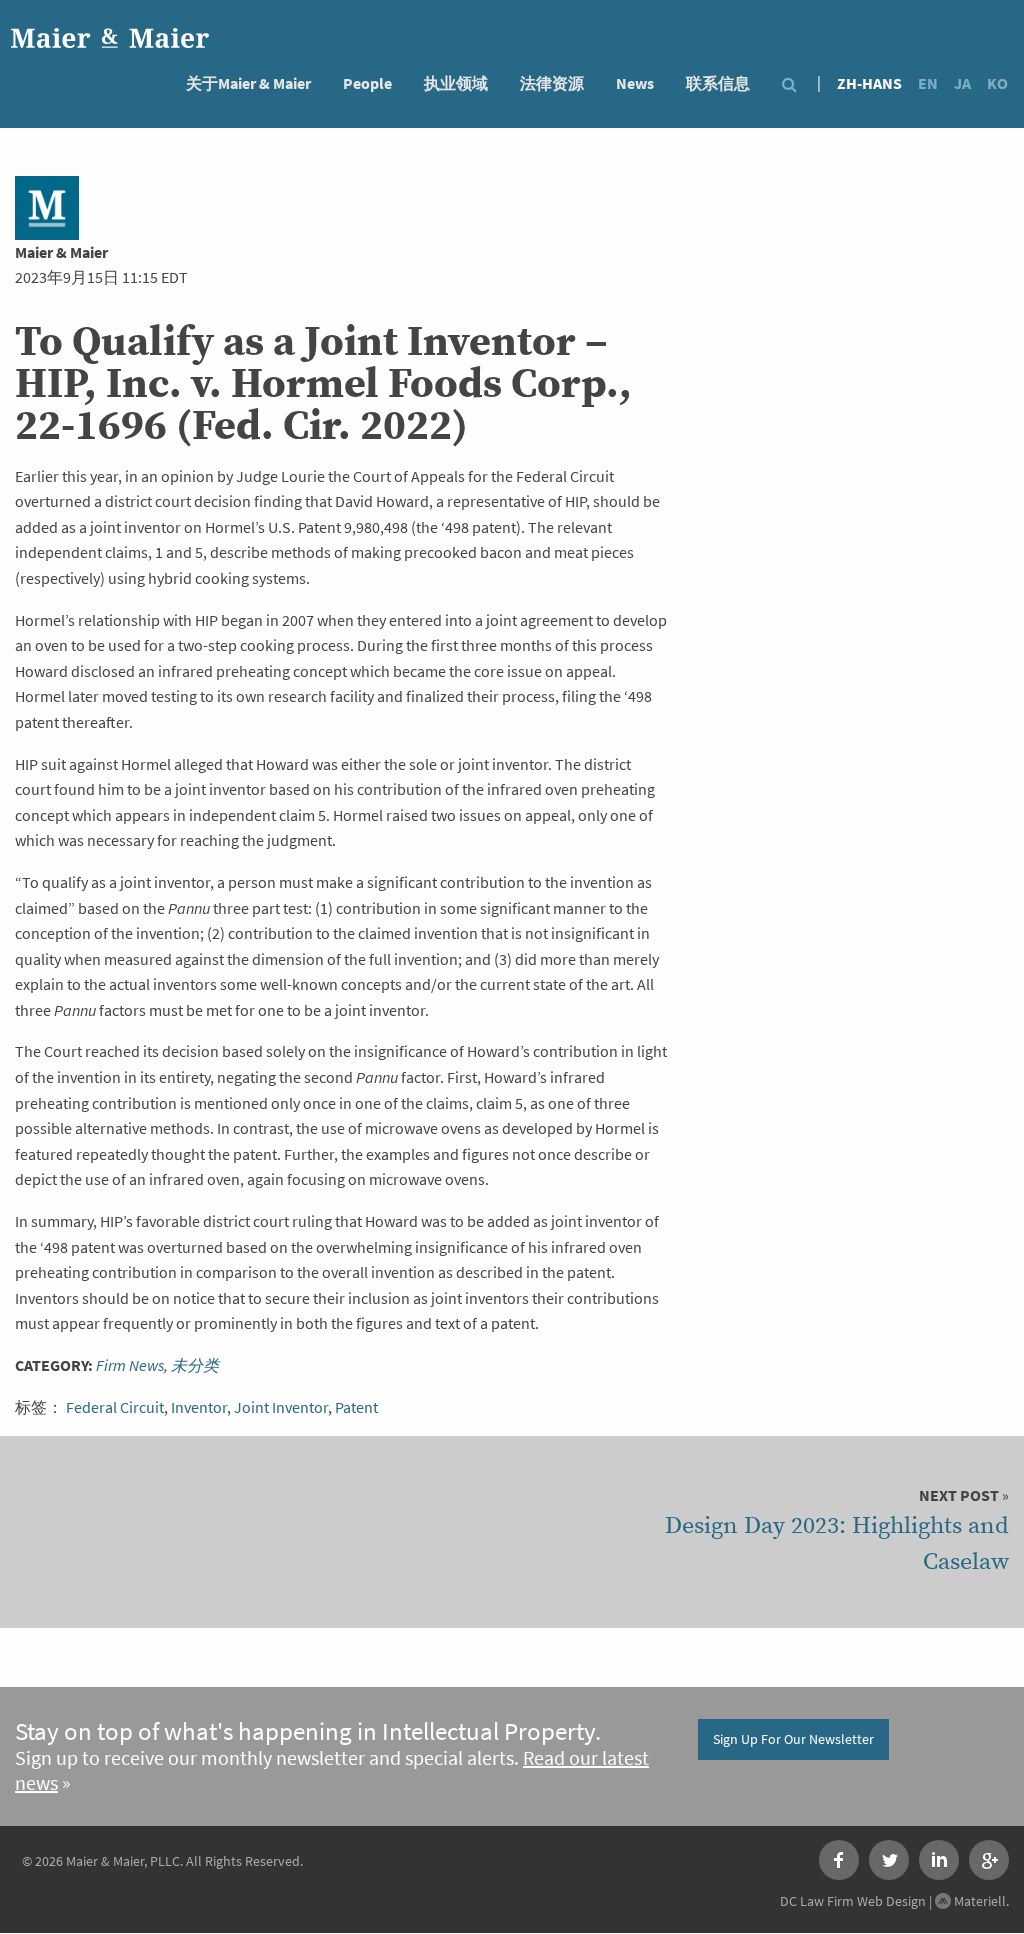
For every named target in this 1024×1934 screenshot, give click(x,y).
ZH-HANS (869, 83)
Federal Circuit (115, 1407)
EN (928, 83)
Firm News (130, 1365)
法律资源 (552, 83)
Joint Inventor (281, 1407)
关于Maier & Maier (248, 83)
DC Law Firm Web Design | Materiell (893, 1901)
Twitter (889, 1860)
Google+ (989, 1860)
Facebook (839, 1860)
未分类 (195, 1365)
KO (997, 83)
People (367, 83)
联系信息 (718, 83)
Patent (356, 1407)
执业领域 (456, 83)
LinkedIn (939, 1860)
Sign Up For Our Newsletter (793, 1739)
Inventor (199, 1407)
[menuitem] (248, 82)
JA (962, 83)
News (635, 83)
